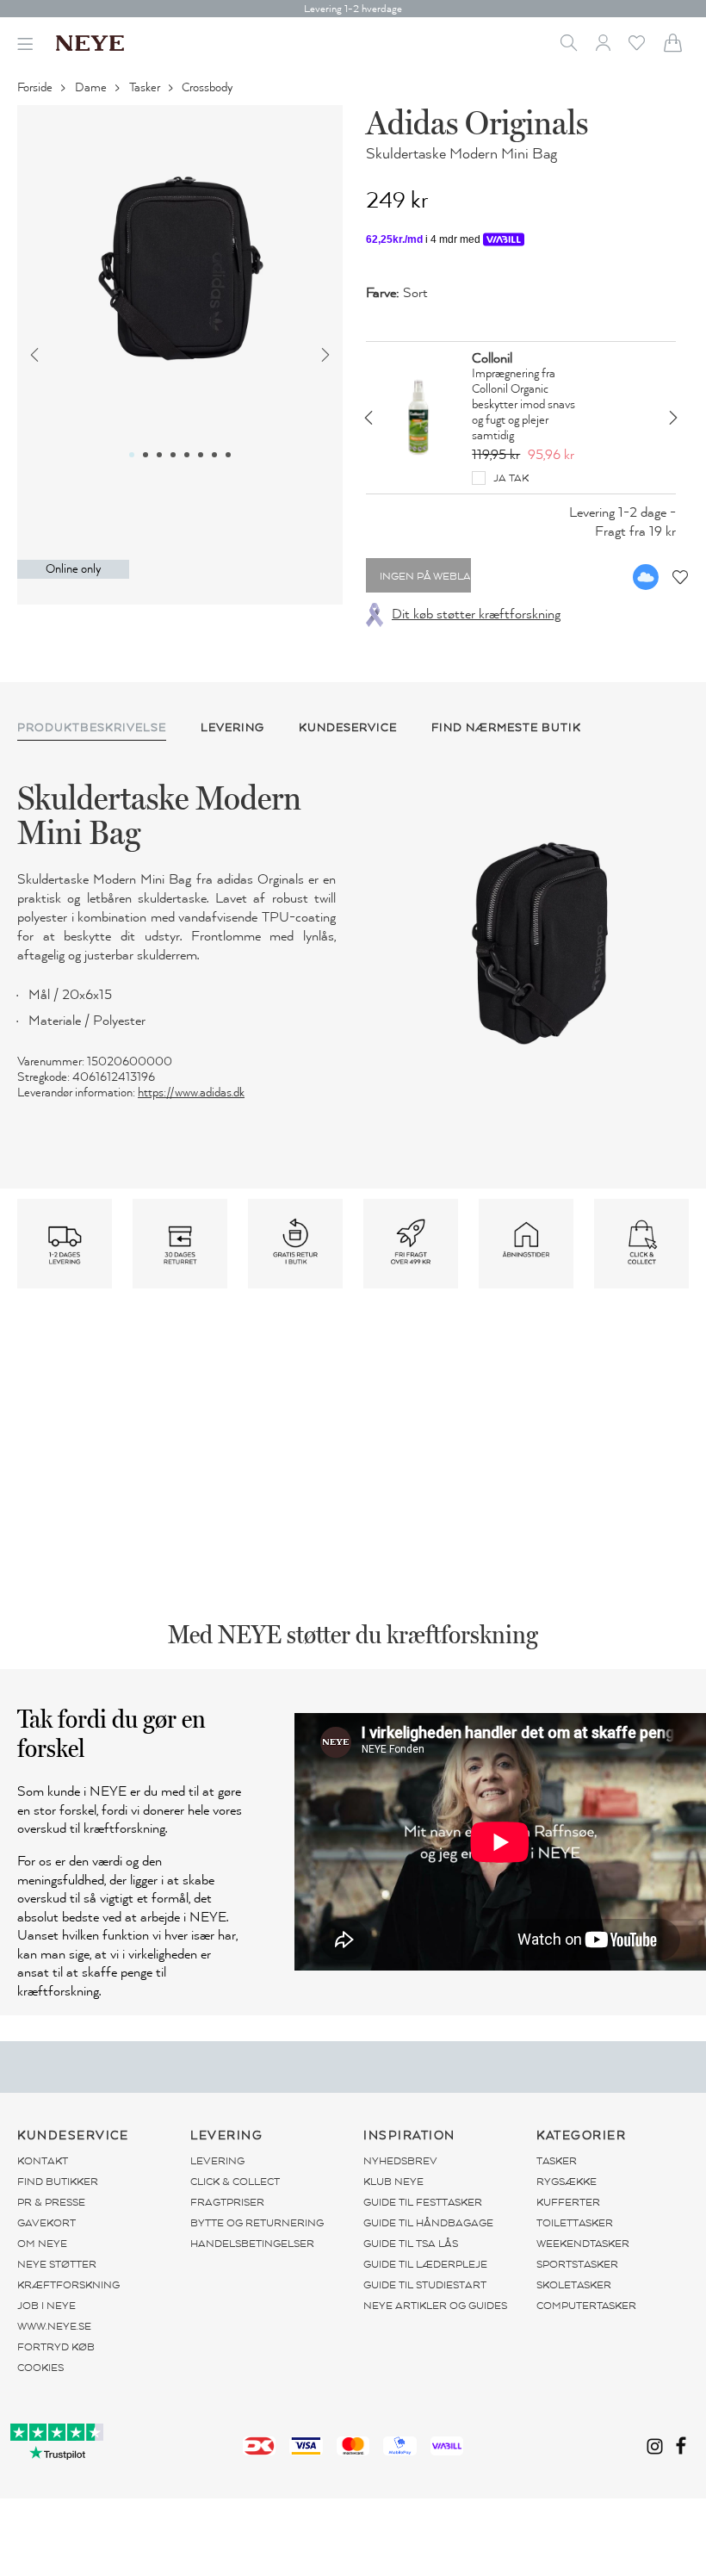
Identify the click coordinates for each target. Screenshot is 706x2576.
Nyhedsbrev (400, 2161)
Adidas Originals (477, 122)
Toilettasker (575, 2223)
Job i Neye (46, 2306)
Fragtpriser (227, 2202)
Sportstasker (577, 2264)
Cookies (40, 2368)
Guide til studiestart (425, 2285)
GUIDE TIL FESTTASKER (423, 2202)
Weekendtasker (583, 2244)
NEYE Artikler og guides (435, 2306)
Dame (92, 87)
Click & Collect (235, 2182)
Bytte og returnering (257, 2223)
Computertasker (586, 2306)
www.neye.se (54, 2326)
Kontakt (43, 2161)
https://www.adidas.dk (191, 1092)
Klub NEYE (393, 2182)
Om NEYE (42, 2244)
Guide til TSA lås (411, 2244)
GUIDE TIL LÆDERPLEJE (425, 2264)
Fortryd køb (56, 2347)
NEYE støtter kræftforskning (68, 2275)
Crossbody (208, 87)
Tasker (146, 87)
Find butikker (58, 2182)
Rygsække (567, 2182)
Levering (217, 2161)
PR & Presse (51, 2202)
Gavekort (46, 2223)
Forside (36, 87)
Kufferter (568, 2202)
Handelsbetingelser (252, 2244)
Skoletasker (574, 2285)
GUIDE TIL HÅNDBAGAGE (428, 2223)
